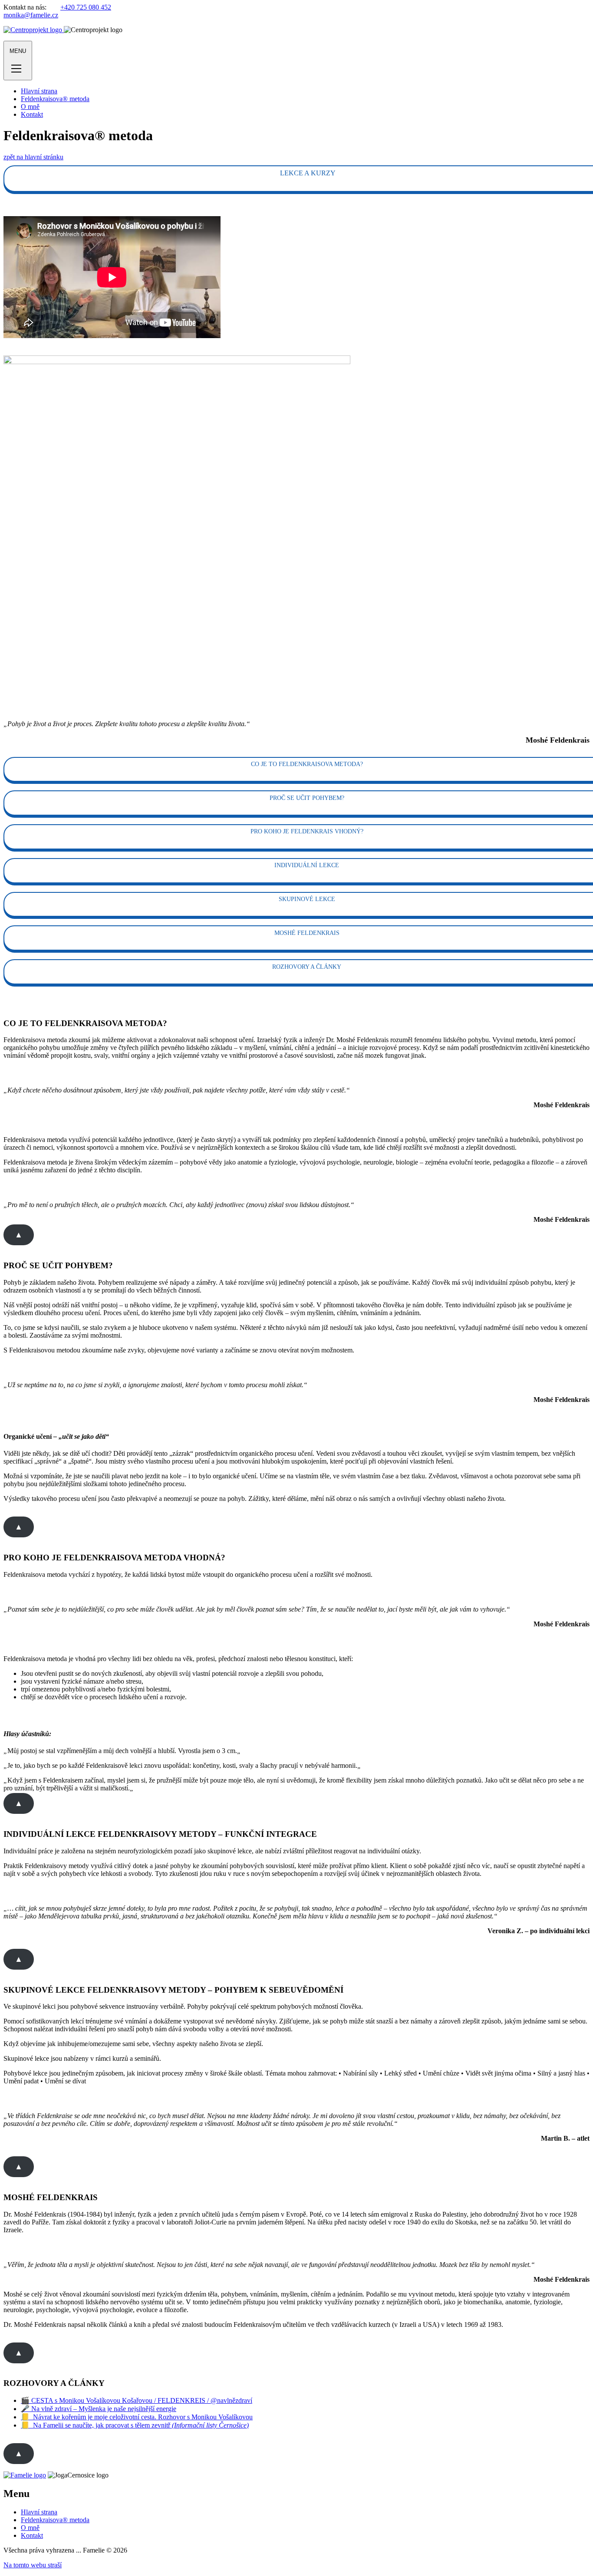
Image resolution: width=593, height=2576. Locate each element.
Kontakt (32, 114)
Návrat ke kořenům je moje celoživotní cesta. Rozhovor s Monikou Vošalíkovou (141, 2417)
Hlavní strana (39, 91)
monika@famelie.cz (31, 15)
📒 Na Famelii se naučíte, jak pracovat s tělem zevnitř (135, 2425)
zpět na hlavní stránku (33, 157)
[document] (296, 2413)
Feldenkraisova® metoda (55, 99)
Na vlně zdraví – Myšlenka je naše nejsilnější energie (103, 2409)
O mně (30, 107)
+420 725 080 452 (86, 7)
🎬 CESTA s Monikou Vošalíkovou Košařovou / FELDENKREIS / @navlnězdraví (137, 2400)
